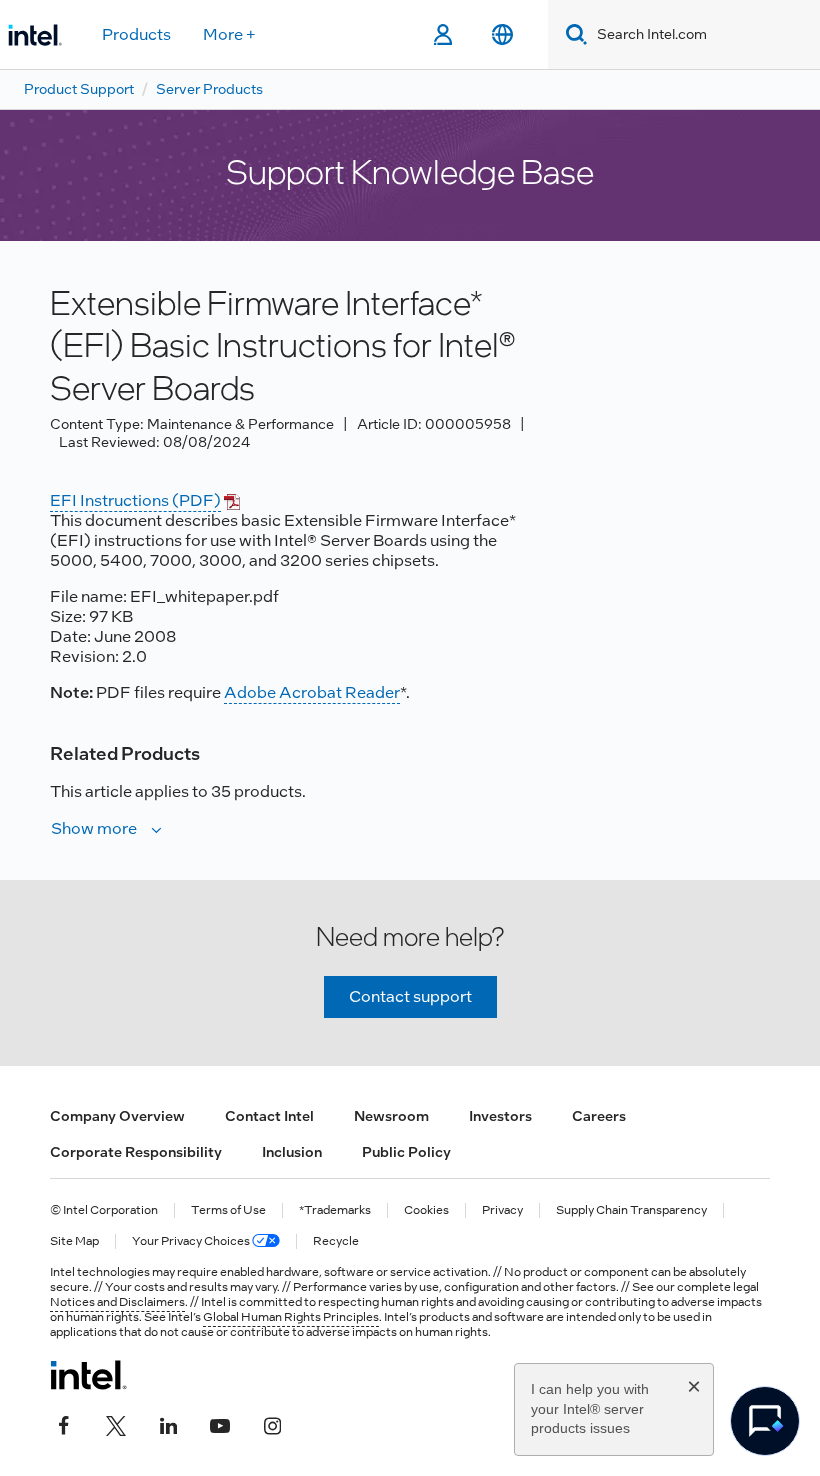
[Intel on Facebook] (64, 1423)
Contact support (410, 996)
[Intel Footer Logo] (88, 1375)
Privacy (502, 1210)
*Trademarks (335, 1210)
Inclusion (292, 1152)
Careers (599, 1116)
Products (136, 34)
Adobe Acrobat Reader (312, 692)
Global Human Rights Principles (291, 1317)
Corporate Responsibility (136, 1152)
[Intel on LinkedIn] (168, 1423)
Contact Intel (269, 1116)
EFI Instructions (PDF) (135, 500)
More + (229, 34)
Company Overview (117, 1116)
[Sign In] (442, 35)
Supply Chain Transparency (631, 1210)
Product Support (79, 89)
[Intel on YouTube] (220, 1423)
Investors (500, 1116)
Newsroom (391, 1116)
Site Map (74, 1241)
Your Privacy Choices (192, 1241)
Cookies (426, 1210)
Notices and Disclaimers (117, 1302)
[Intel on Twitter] (116, 1423)
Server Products (209, 89)
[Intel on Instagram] (272, 1423)
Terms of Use (228, 1210)
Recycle (336, 1241)
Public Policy (406, 1152)
